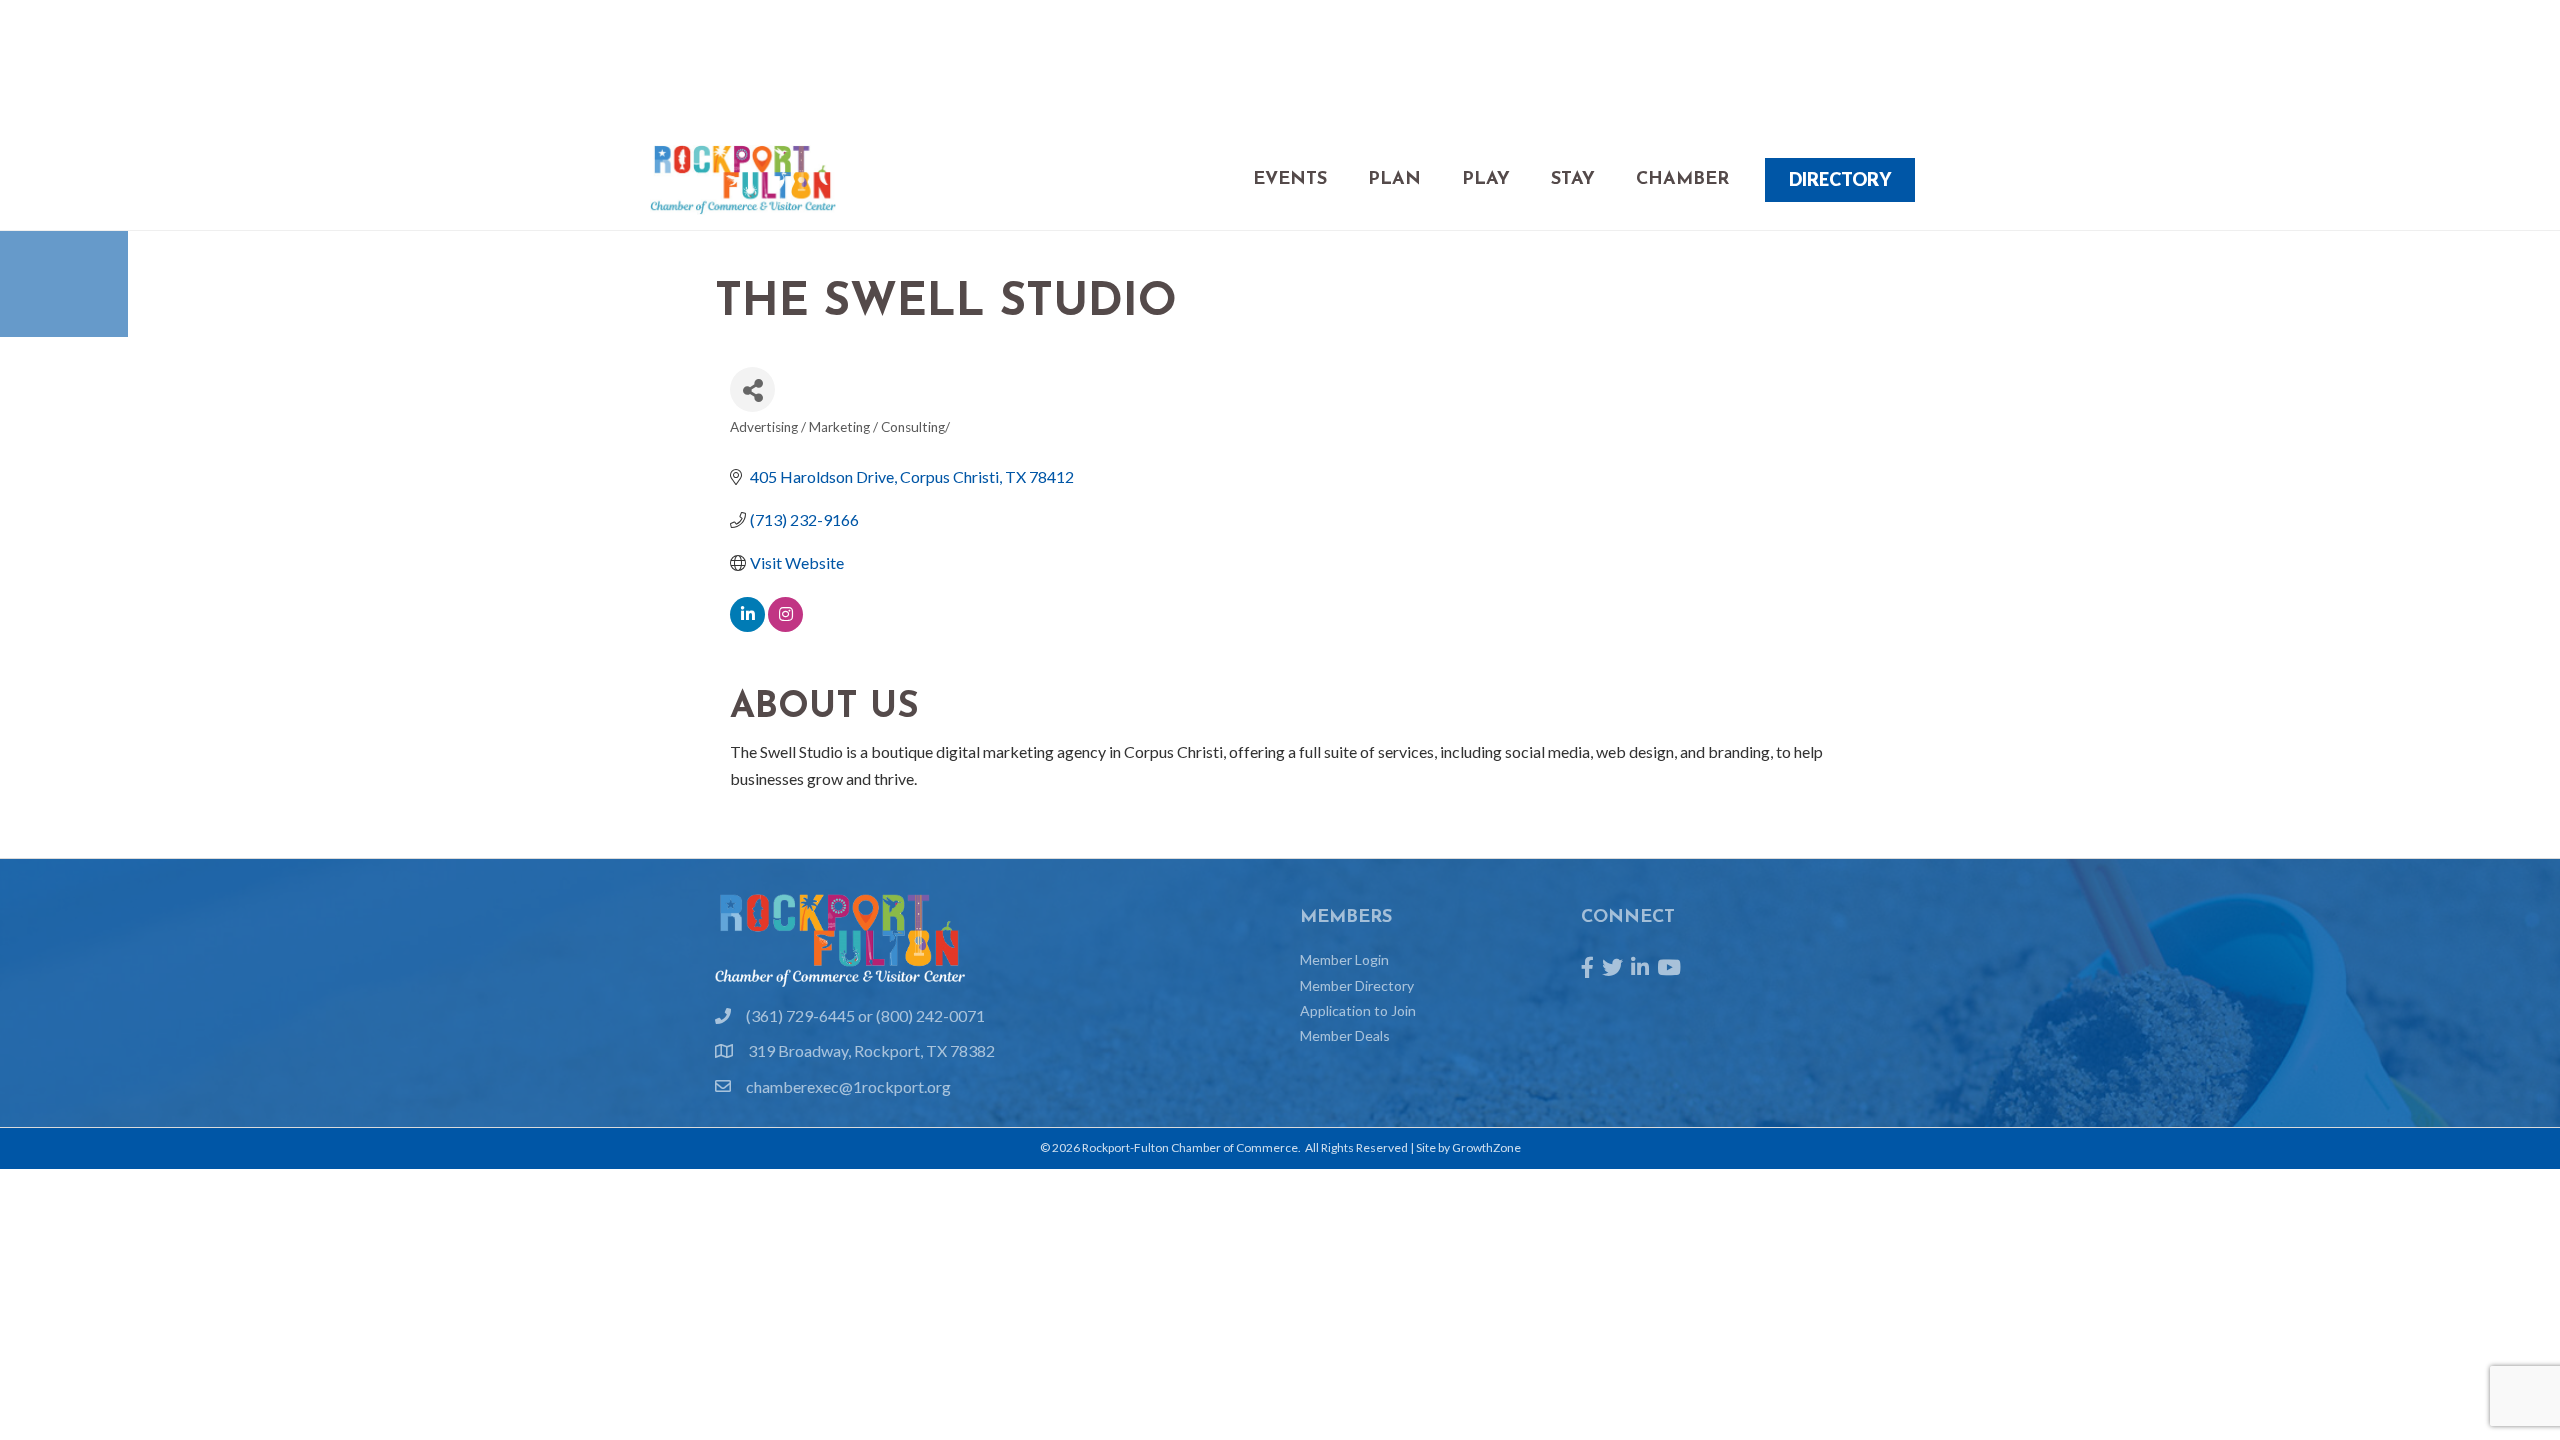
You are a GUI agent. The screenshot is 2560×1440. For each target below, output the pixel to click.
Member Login (1344, 959)
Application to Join (1358, 1010)
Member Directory (1357, 985)
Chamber (1682, 180)
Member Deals (1345, 1035)
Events (1290, 180)
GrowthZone (1486, 1147)
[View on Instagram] (785, 625)
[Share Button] (752, 389)
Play (1486, 180)
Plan (1394, 180)
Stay (1573, 180)
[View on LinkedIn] (747, 625)
